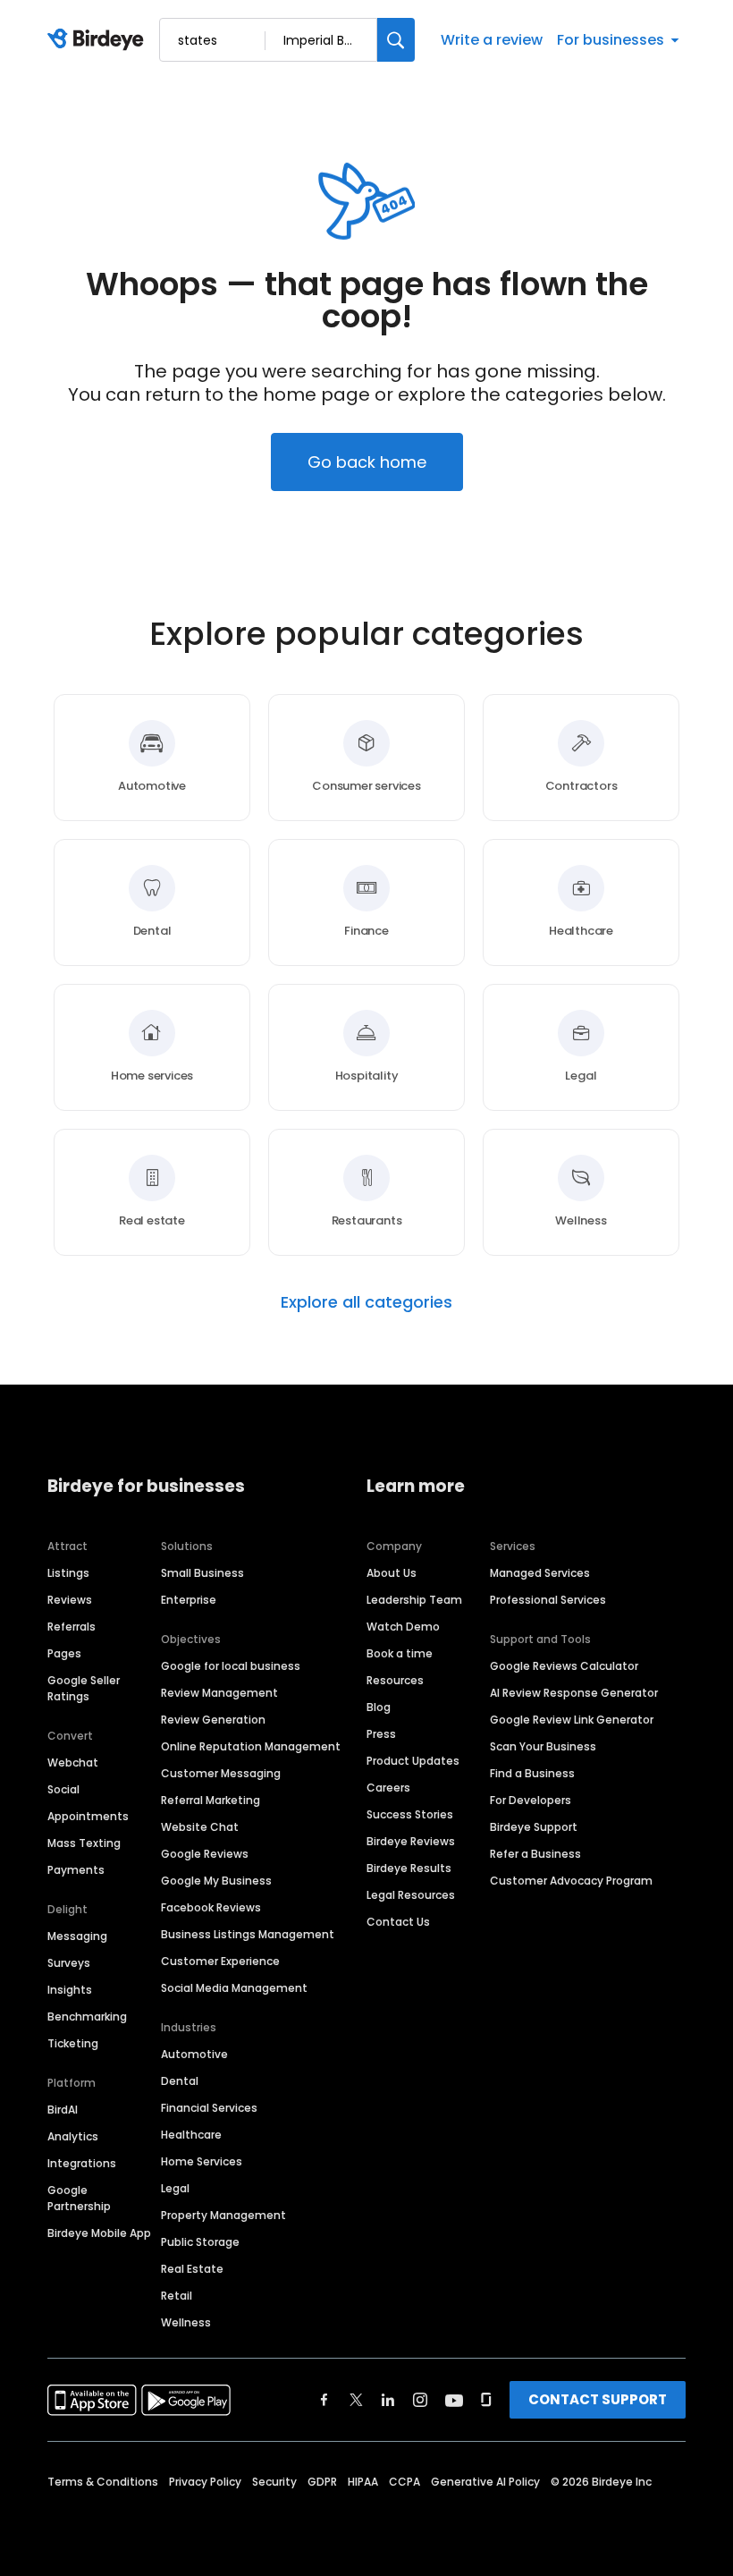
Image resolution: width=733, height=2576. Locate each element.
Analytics (73, 2136)
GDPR (322, 2482)
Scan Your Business (543, 1746)
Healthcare (191, 2135)
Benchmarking (87, 2017)
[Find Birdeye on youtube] (454, 2400)
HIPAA (363, 2482)
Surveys (69, 1963)
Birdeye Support (534, 1827)
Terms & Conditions (103, 2482)
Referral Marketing (211, 1800)
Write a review (492, 40)
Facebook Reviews (211, 1907)
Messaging (77, 1936)
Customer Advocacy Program (571, 1881)
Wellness (186, 2322)
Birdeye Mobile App (99, 2233)
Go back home (367, 462)
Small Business (202, 1573)
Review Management (219, 1693)
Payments (76, 1870)
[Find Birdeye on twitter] (356, 2400)
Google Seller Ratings (84, 1688)
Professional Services (548, 1600)
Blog (379, 1707)
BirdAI (63, 2110)
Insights (70, 1990)
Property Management (223, 2215)
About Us (392, 1573)
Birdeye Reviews (411, 1841)
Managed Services (540, 1573)
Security (274, 2482)
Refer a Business (535, 1854)
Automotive (194, 2054)
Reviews (70, 1600)
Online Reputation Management (251, 1746)
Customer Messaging (221, 1773)
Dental (180, 2081)
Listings (68, 1573)
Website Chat (200, 1827)
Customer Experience (220, 1961)
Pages (64, 1653)
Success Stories (410, 1814)
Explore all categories (366, 1302)
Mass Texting (84, 1843)
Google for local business (231, 1666)
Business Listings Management (248, 1934)
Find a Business (532, 1773)
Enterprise (189, 1600)
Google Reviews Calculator (564, 1666)
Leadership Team (414, 1600)
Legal (175, 2188)
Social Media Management (234, 1988)
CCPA (404, 2482)
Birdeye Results (409, 1868)
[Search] (396, 40)
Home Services (202, 2161)
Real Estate (192, 2269)
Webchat (73, 1763)
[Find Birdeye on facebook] (324, 2400)
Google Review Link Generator (572, 1720)
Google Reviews (205, 1854)
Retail (177, 2296)
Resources (395, 1680)
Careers (388, 1788)
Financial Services (209, 2108)
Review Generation (213, 1720)
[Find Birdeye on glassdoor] (486, 2400)
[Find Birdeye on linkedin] (388, 2400)
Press (381, 1734)
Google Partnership (79, 2198)
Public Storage (200, 2242)
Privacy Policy (205, 2482)
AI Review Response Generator (574, 1693)
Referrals (72, 1627)
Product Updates (413, 1761)
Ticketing (73, 2043)
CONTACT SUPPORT (598, 2399)
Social (63, 1789)
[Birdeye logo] (99, 40)
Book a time (400, 1653)
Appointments (88, 1816)
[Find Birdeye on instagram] (420, 2400)
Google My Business (216, 1881)
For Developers (531, 1800)
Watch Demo (403, 1627)
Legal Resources (411, 1895)
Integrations (82, 2163)
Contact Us (398, 1922)
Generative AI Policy (485, 2482)
